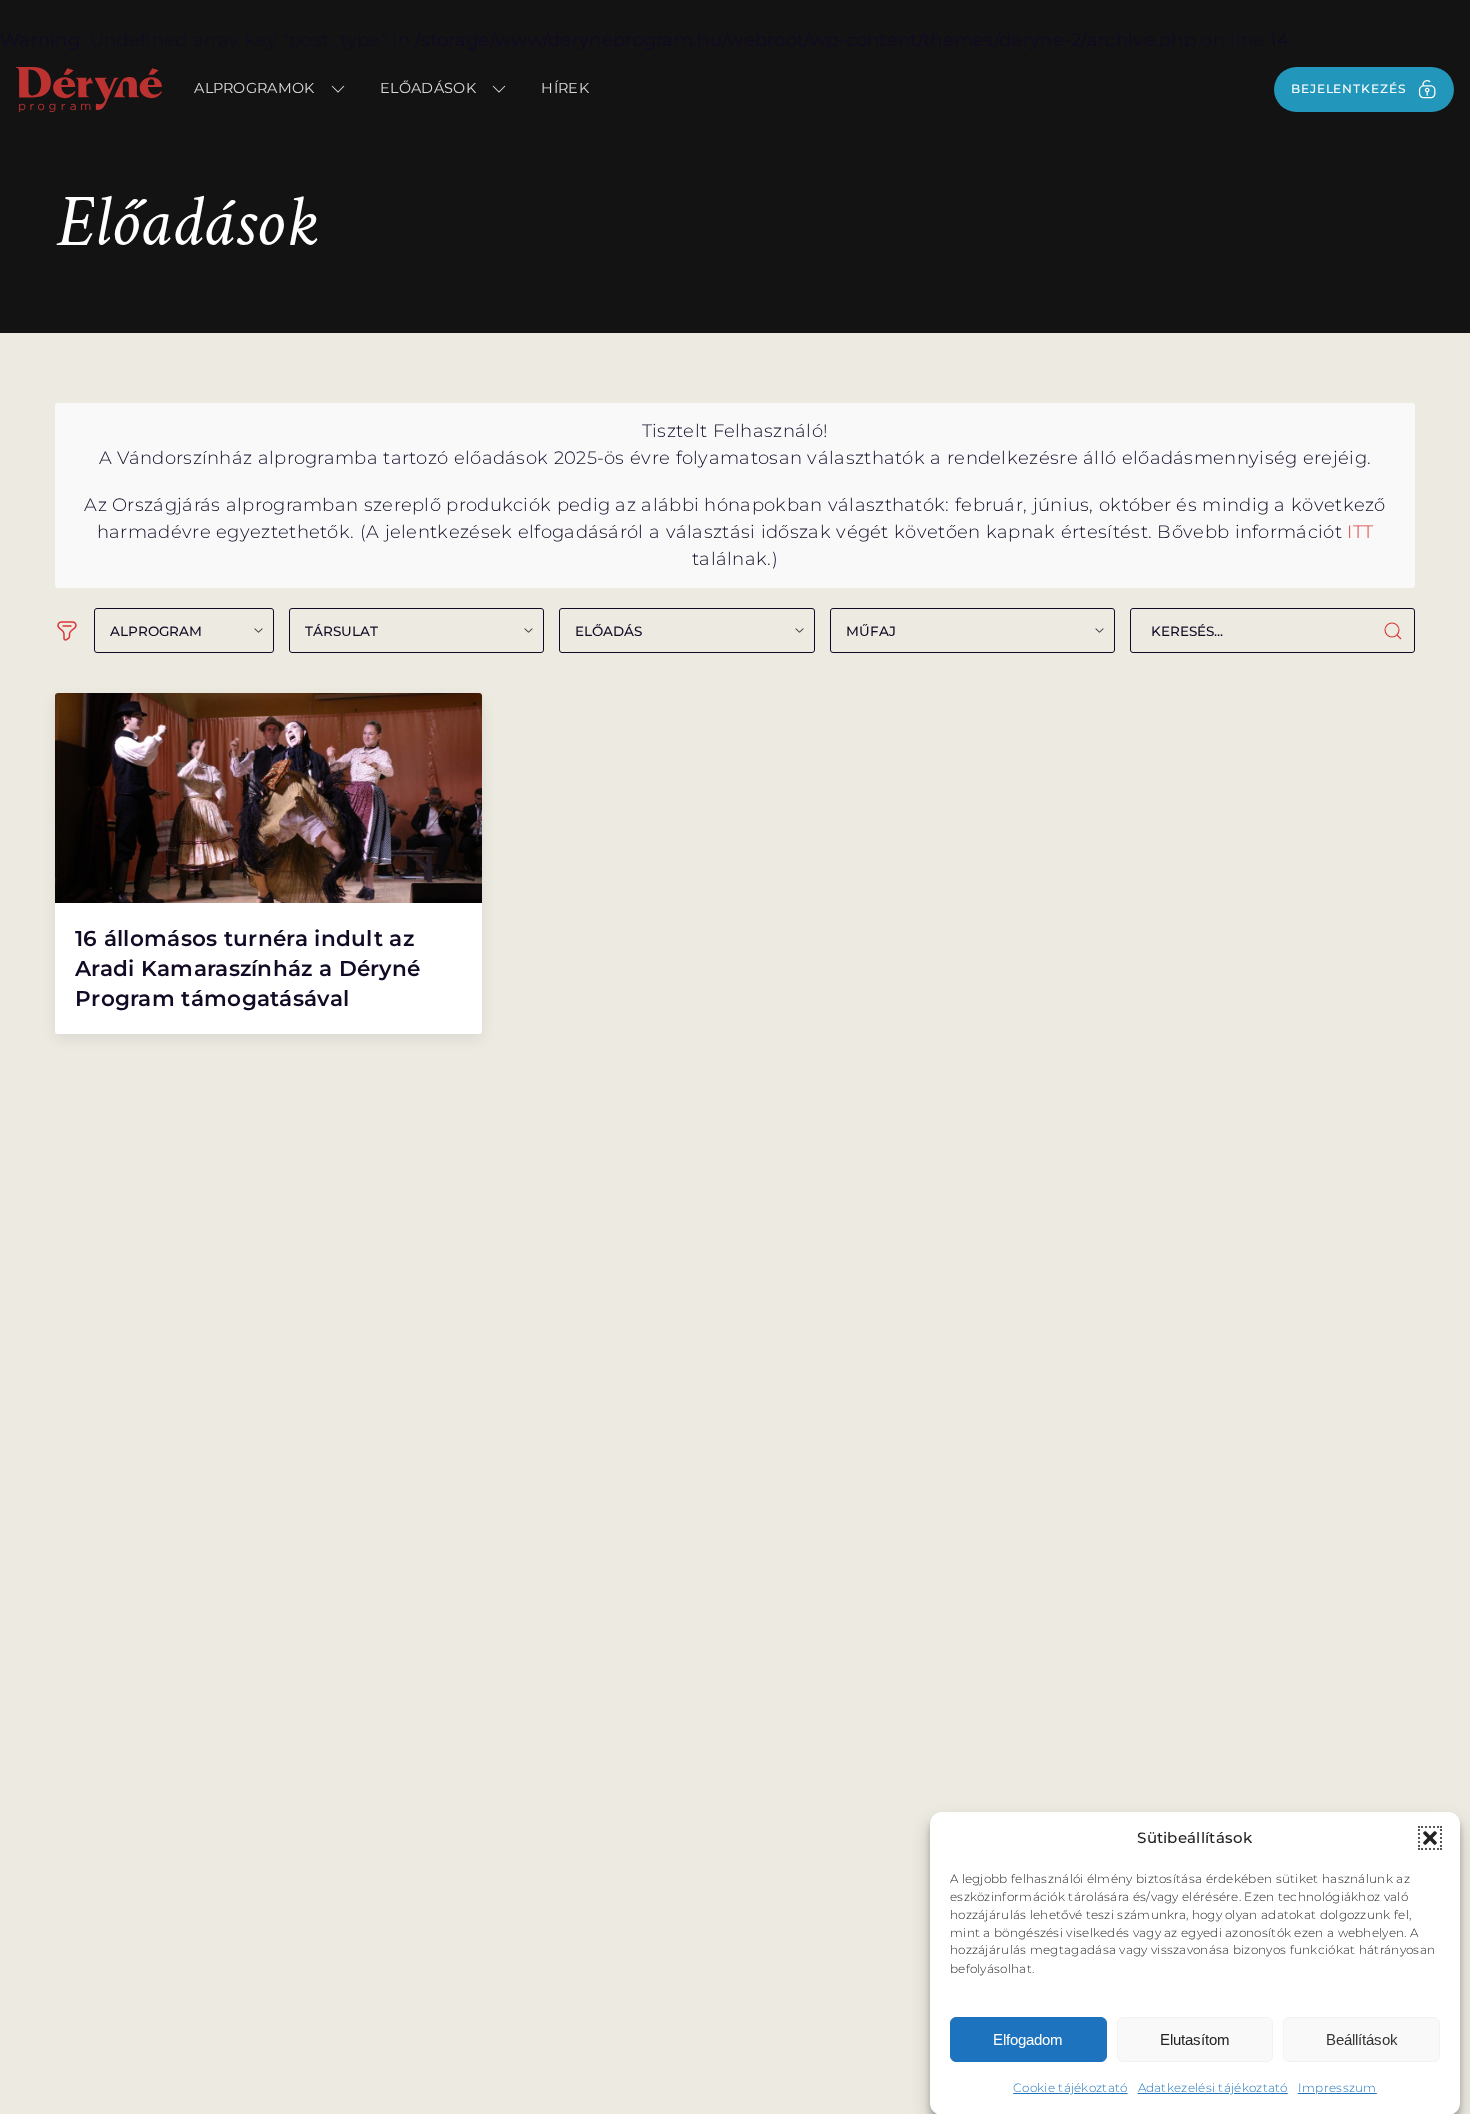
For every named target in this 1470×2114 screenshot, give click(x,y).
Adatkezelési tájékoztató (1213, 2086)
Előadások (428, 88)
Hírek (565, 88)
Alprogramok (254, 88)
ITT (1360, 532)
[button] (1430, 1838)
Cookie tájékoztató (1070, 2086)
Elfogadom (1028, 2039)
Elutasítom (1195, 2039)
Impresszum (1337, 2086)
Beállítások (1362, 2039)
